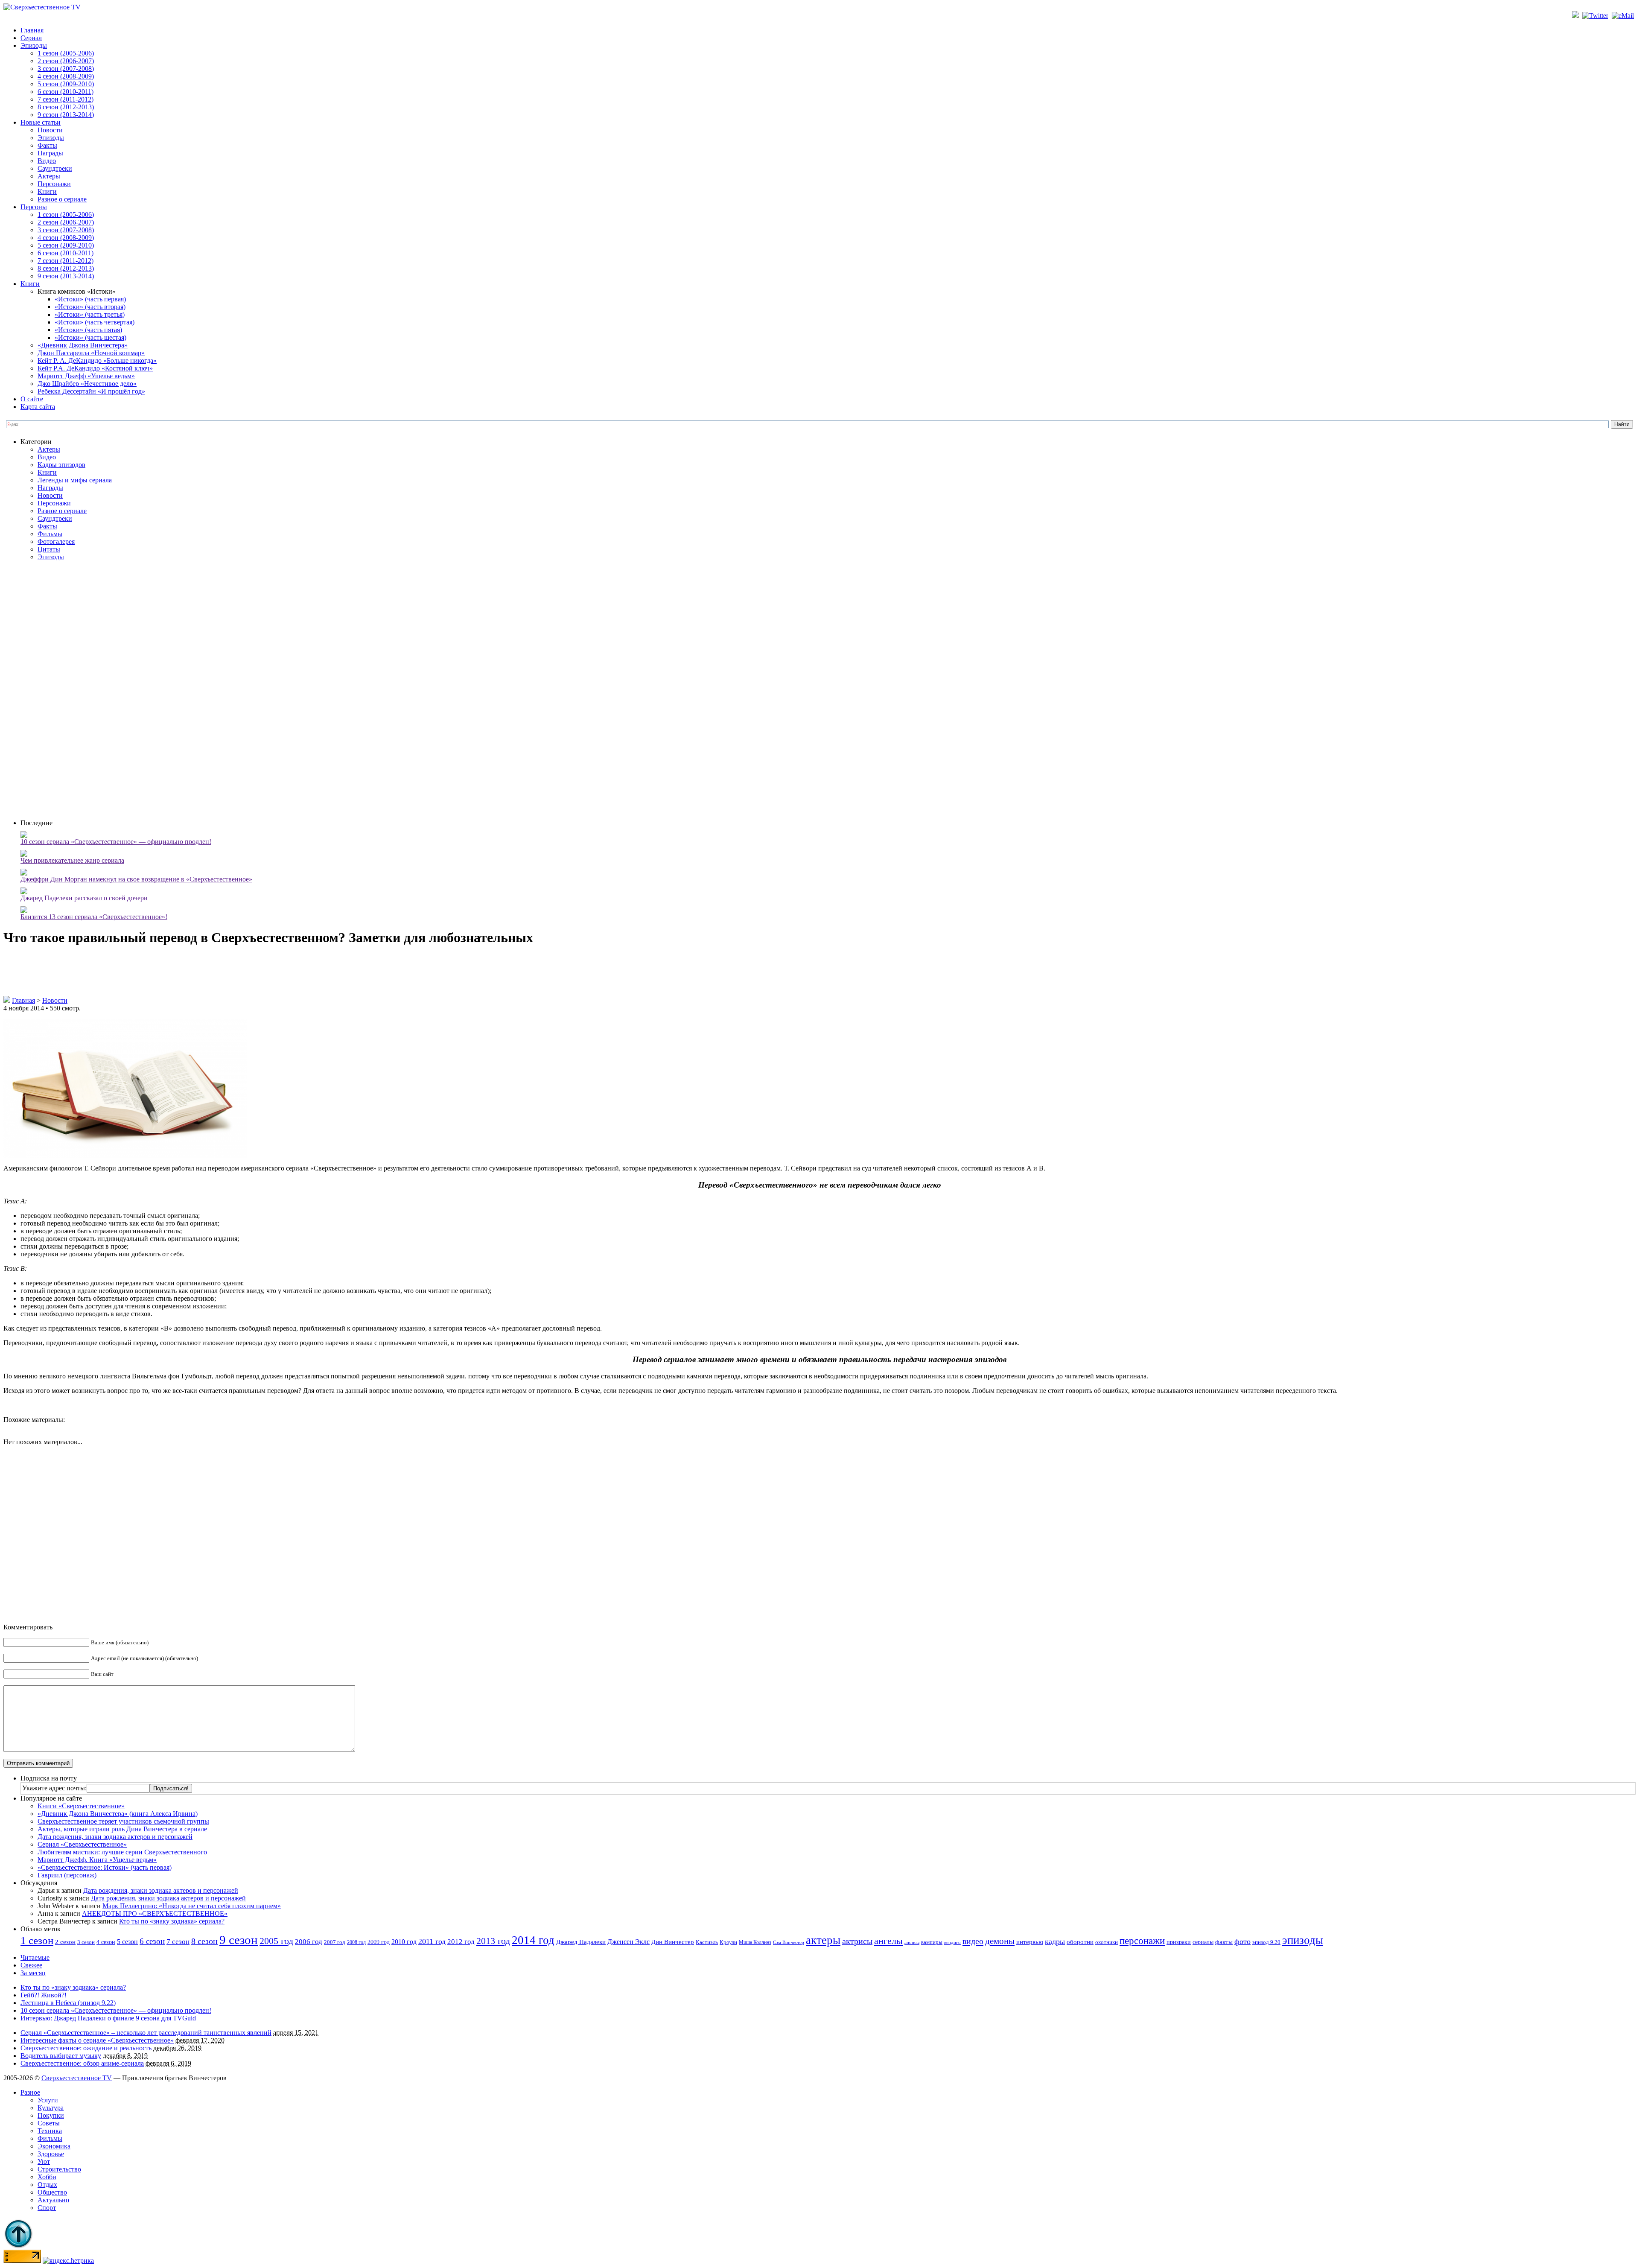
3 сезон (86, 1942)
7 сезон (178, 1942)
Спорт (47, 2208)
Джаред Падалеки (581, 1942)
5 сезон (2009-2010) (66, 84)
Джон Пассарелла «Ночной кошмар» (91, 353)
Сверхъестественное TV (77, 2078)
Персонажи (54, 184)
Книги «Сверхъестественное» (81, 1806)
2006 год (309, 1942)
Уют (44, 2161)
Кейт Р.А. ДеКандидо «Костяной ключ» (95, 368)
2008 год (356, 1942)
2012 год (461, 1942)
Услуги (48, 2100)
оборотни (1080, 1942)
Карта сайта (38, 407)
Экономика (54, 2146)
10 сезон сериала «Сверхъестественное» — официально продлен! (116, 842)
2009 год (379, 1942)
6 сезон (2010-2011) (66, 92)
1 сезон (37, 1940)
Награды (50, 153)
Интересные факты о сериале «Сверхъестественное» (97, 2040)
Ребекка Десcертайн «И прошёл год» (91, 391)
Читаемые (35, 1957)
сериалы (1203, 1942)
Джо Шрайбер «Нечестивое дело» (87, 384)
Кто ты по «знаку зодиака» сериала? (172, 1921)
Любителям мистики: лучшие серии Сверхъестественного (122, 1852)
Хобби (47, 2177)
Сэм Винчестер (789, 1942)
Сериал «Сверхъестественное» (82, 1844)
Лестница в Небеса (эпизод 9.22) (68, 2003)
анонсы (912, 1943)
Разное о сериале (62, 199)
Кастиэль (707, 1942)
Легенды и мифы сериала (75, 480)
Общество (52, 2192)
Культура (51, 2108)
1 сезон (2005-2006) (66, 53)
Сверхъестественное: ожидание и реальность (86, 2048)
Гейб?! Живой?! (44, 1995)
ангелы (888, 1941)
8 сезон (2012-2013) (66, 107)
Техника (50, 2131)
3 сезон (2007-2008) (66, 69)
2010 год (404, 1942)
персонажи (1142, 1941)
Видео (47, 161)
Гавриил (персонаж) (67, 1875)
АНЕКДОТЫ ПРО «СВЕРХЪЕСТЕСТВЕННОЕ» (155, 1913)
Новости (50, 130)
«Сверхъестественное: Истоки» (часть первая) (105, 1867)
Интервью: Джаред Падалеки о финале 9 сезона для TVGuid (108, 2018)
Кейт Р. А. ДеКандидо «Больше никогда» (97, 360)
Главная (32, 30)
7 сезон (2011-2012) (66, 99)
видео (973, 1941)
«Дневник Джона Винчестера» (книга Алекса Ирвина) (118, 1814)
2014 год (533, 1940)
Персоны (34, 207)
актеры (823, 1940)
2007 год (335, 1942)
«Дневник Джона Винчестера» (83, 345)
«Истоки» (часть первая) (90, 299)
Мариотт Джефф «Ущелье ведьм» (86, 376)
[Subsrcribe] (1576, 16)
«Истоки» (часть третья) (90, 314)
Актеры (49, 176)
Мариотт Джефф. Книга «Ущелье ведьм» (97, 1860)
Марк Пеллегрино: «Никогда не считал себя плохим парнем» (192, 1906)
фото (1242, 1941)
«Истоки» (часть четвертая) (95, 322)
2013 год (493, 1941)
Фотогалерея (56, 541)
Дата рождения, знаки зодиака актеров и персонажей (115, 1837)
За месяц (33, 1973)
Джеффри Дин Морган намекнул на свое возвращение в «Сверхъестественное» (136, 879)
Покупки (51, 2115)
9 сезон (239, 1940)
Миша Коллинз (755, 1943)
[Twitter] (1596, 16)
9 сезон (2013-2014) (66, 115)
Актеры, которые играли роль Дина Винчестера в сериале (122, 1829)
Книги (47, 191)
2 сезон (65, 1942)
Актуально (53, 2200)
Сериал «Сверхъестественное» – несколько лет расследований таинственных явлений (146, 2033)
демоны (1000, 1941)
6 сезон (152, 1941)
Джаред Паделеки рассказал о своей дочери (84, 898)
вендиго (952, 1943)
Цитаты (49, 549)
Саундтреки (55, 168)
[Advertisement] (828, 689)
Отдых (47, 2185)
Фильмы (50, 534)
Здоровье (51, 2154)
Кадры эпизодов (61, 465)
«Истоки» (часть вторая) (90, 307)
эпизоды (1303, 1940)
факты (1224, 1942)
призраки (1179, 1942)
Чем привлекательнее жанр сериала (72, 860)
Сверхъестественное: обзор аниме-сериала (82, 2063)
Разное (30, 2092)
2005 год (276, 1941)
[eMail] (1624, 16)
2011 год (432, 1941)
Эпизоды (34, 45)
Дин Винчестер (673, 1942)
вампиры (932, 1942)
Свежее (31, 1965)
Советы (49, 2123)
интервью (1030, 1942)
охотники (1107, 1942)
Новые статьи (41, 122)
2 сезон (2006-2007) (66, 61)
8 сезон (204, 1941)
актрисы (857, 1941)
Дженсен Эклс (628, 1942)
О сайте (32, 399)
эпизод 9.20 (1266, 1942)
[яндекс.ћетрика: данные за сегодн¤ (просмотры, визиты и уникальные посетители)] (68, 2261)
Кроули (728, 1942)
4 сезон (106, 1942)
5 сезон (127, 1942)
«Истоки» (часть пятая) (88, 330)
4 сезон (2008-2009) (66, 76)
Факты (47, 145)
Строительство (59, 2169)
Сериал (31, 38)
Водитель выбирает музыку (61, 2056)
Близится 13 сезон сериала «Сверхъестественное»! (94, 917)
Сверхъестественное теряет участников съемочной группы (123, 1821)
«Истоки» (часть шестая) (90, 337)
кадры (1055, 1941)
